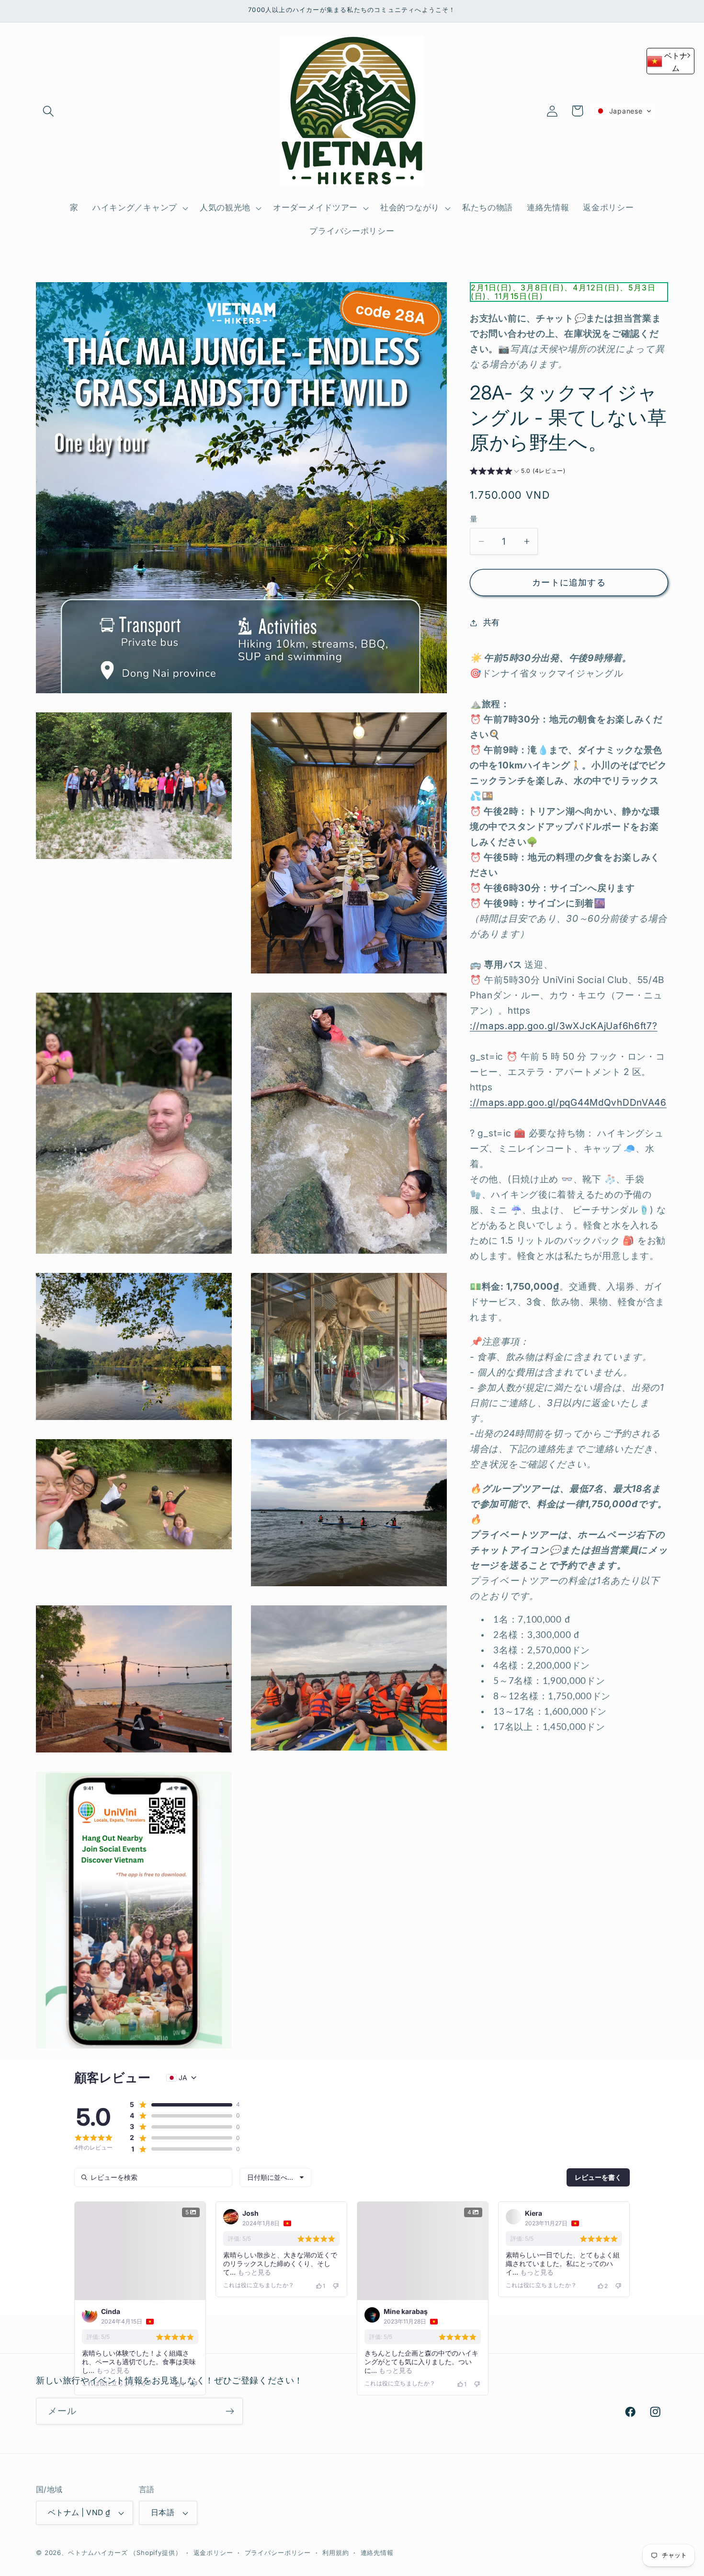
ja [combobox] (183, 2078)
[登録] (230, 2501)
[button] (49, 111)
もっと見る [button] (112, 2370)
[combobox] (275, 2177)
